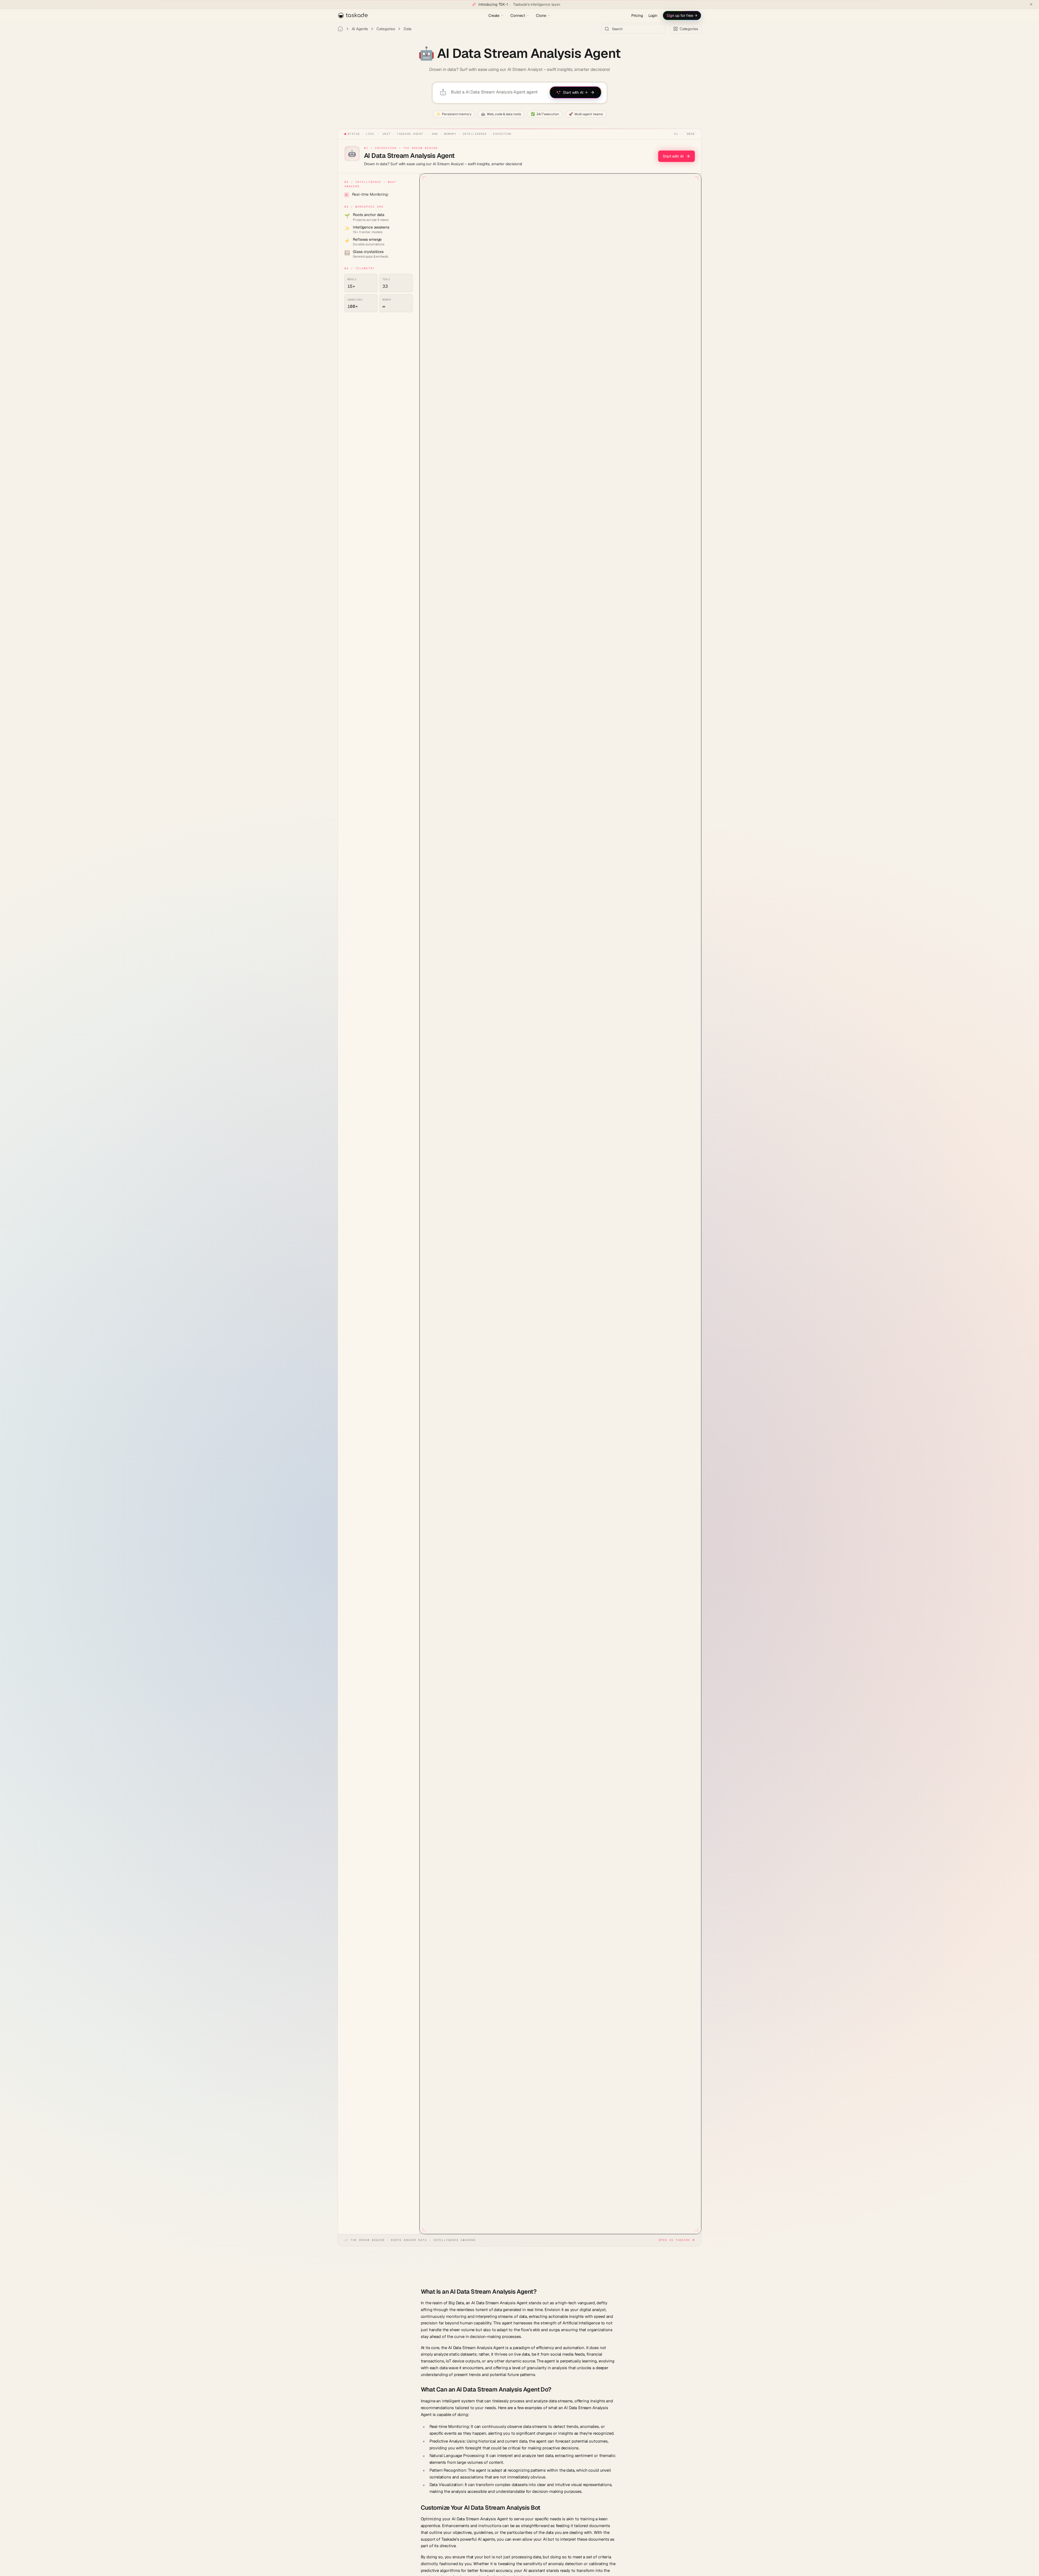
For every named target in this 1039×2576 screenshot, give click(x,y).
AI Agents (360, 29)
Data (408, 29)
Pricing (637, 15)
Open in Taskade (675, 2240)
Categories (386, 29)
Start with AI (673, 156)
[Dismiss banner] (1031, 4)
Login (653, 15)
